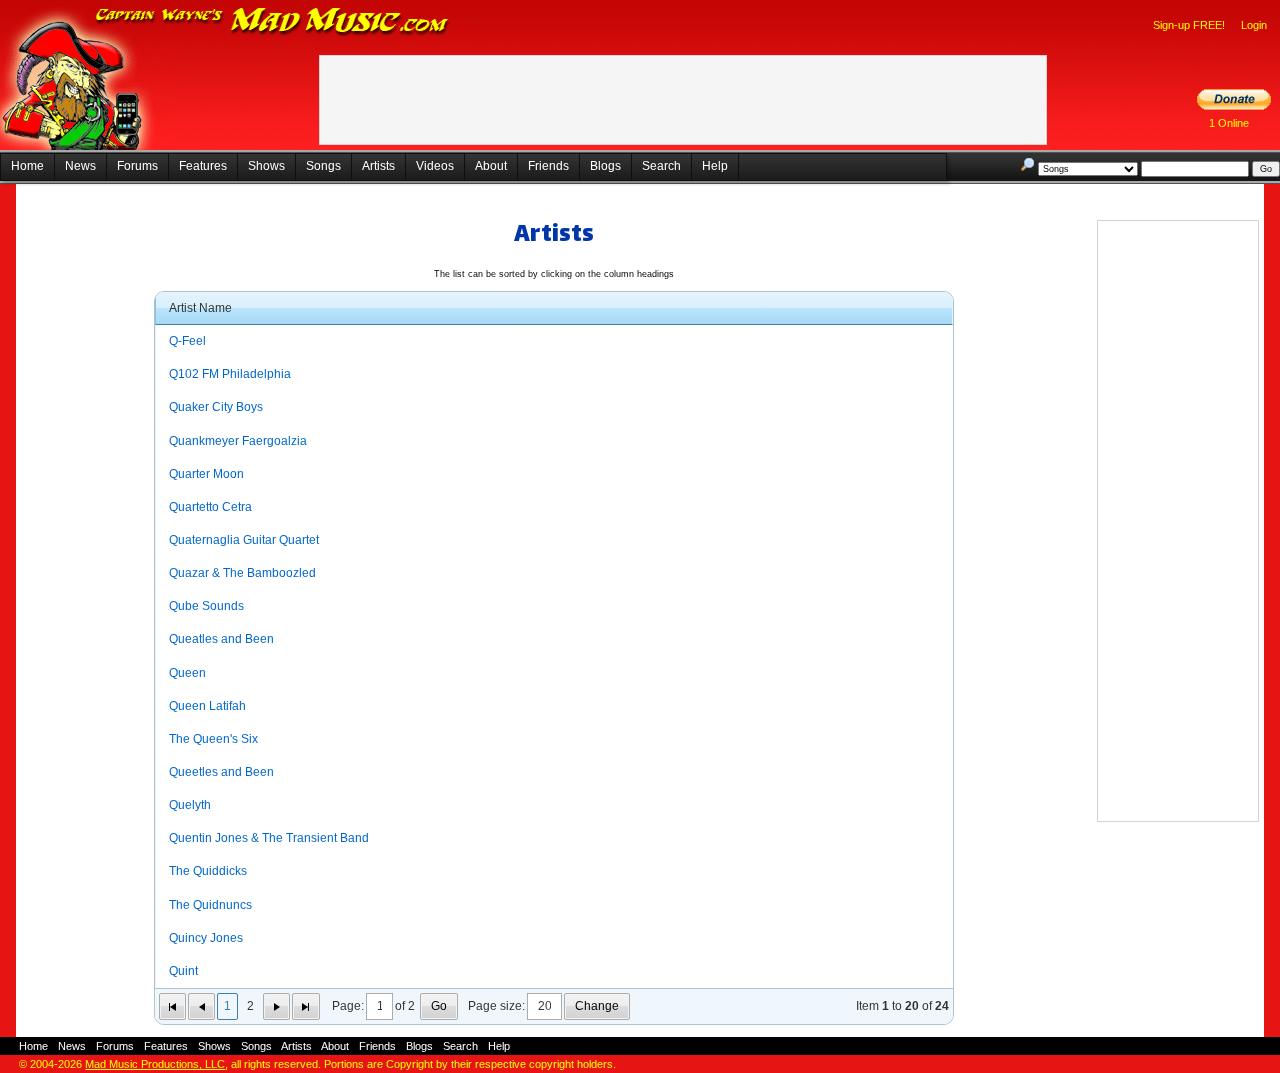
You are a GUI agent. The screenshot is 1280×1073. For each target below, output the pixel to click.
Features (203, 166)
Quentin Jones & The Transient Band (269, 838)
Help (715, 166)
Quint (183, 971)
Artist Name (200, 308)
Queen (187, 673)
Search (661, 166)
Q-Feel (187, 341)
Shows (266, 166)
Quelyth (190, 805)
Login (1254, 25)
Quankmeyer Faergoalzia (238, 441)
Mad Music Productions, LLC (155, 1064)
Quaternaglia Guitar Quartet (244, 540)
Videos (435, 166)
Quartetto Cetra (210, 507)
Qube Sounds (206, 606)
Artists (378, 166)
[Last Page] (305, 1006)
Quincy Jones (206, 938)
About (491, 166)
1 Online (1229, 123)
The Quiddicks (208, 871)
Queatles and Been (221, 639)
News (80, 166)
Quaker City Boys (216, 407)
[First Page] (172, 1006)
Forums (137, 166)
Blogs (605, 166)
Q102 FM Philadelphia (230, 374)
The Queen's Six (213, 739)
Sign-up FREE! (1189, 25)
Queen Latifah (207, 706)
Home (27, 166)
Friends (548, 166)
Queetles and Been (221, 772)
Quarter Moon (206, 474)
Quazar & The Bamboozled (242, 573)
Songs (323, 166)
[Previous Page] (201, 1006)
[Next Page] (276, 1006)
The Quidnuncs (210, 905)
